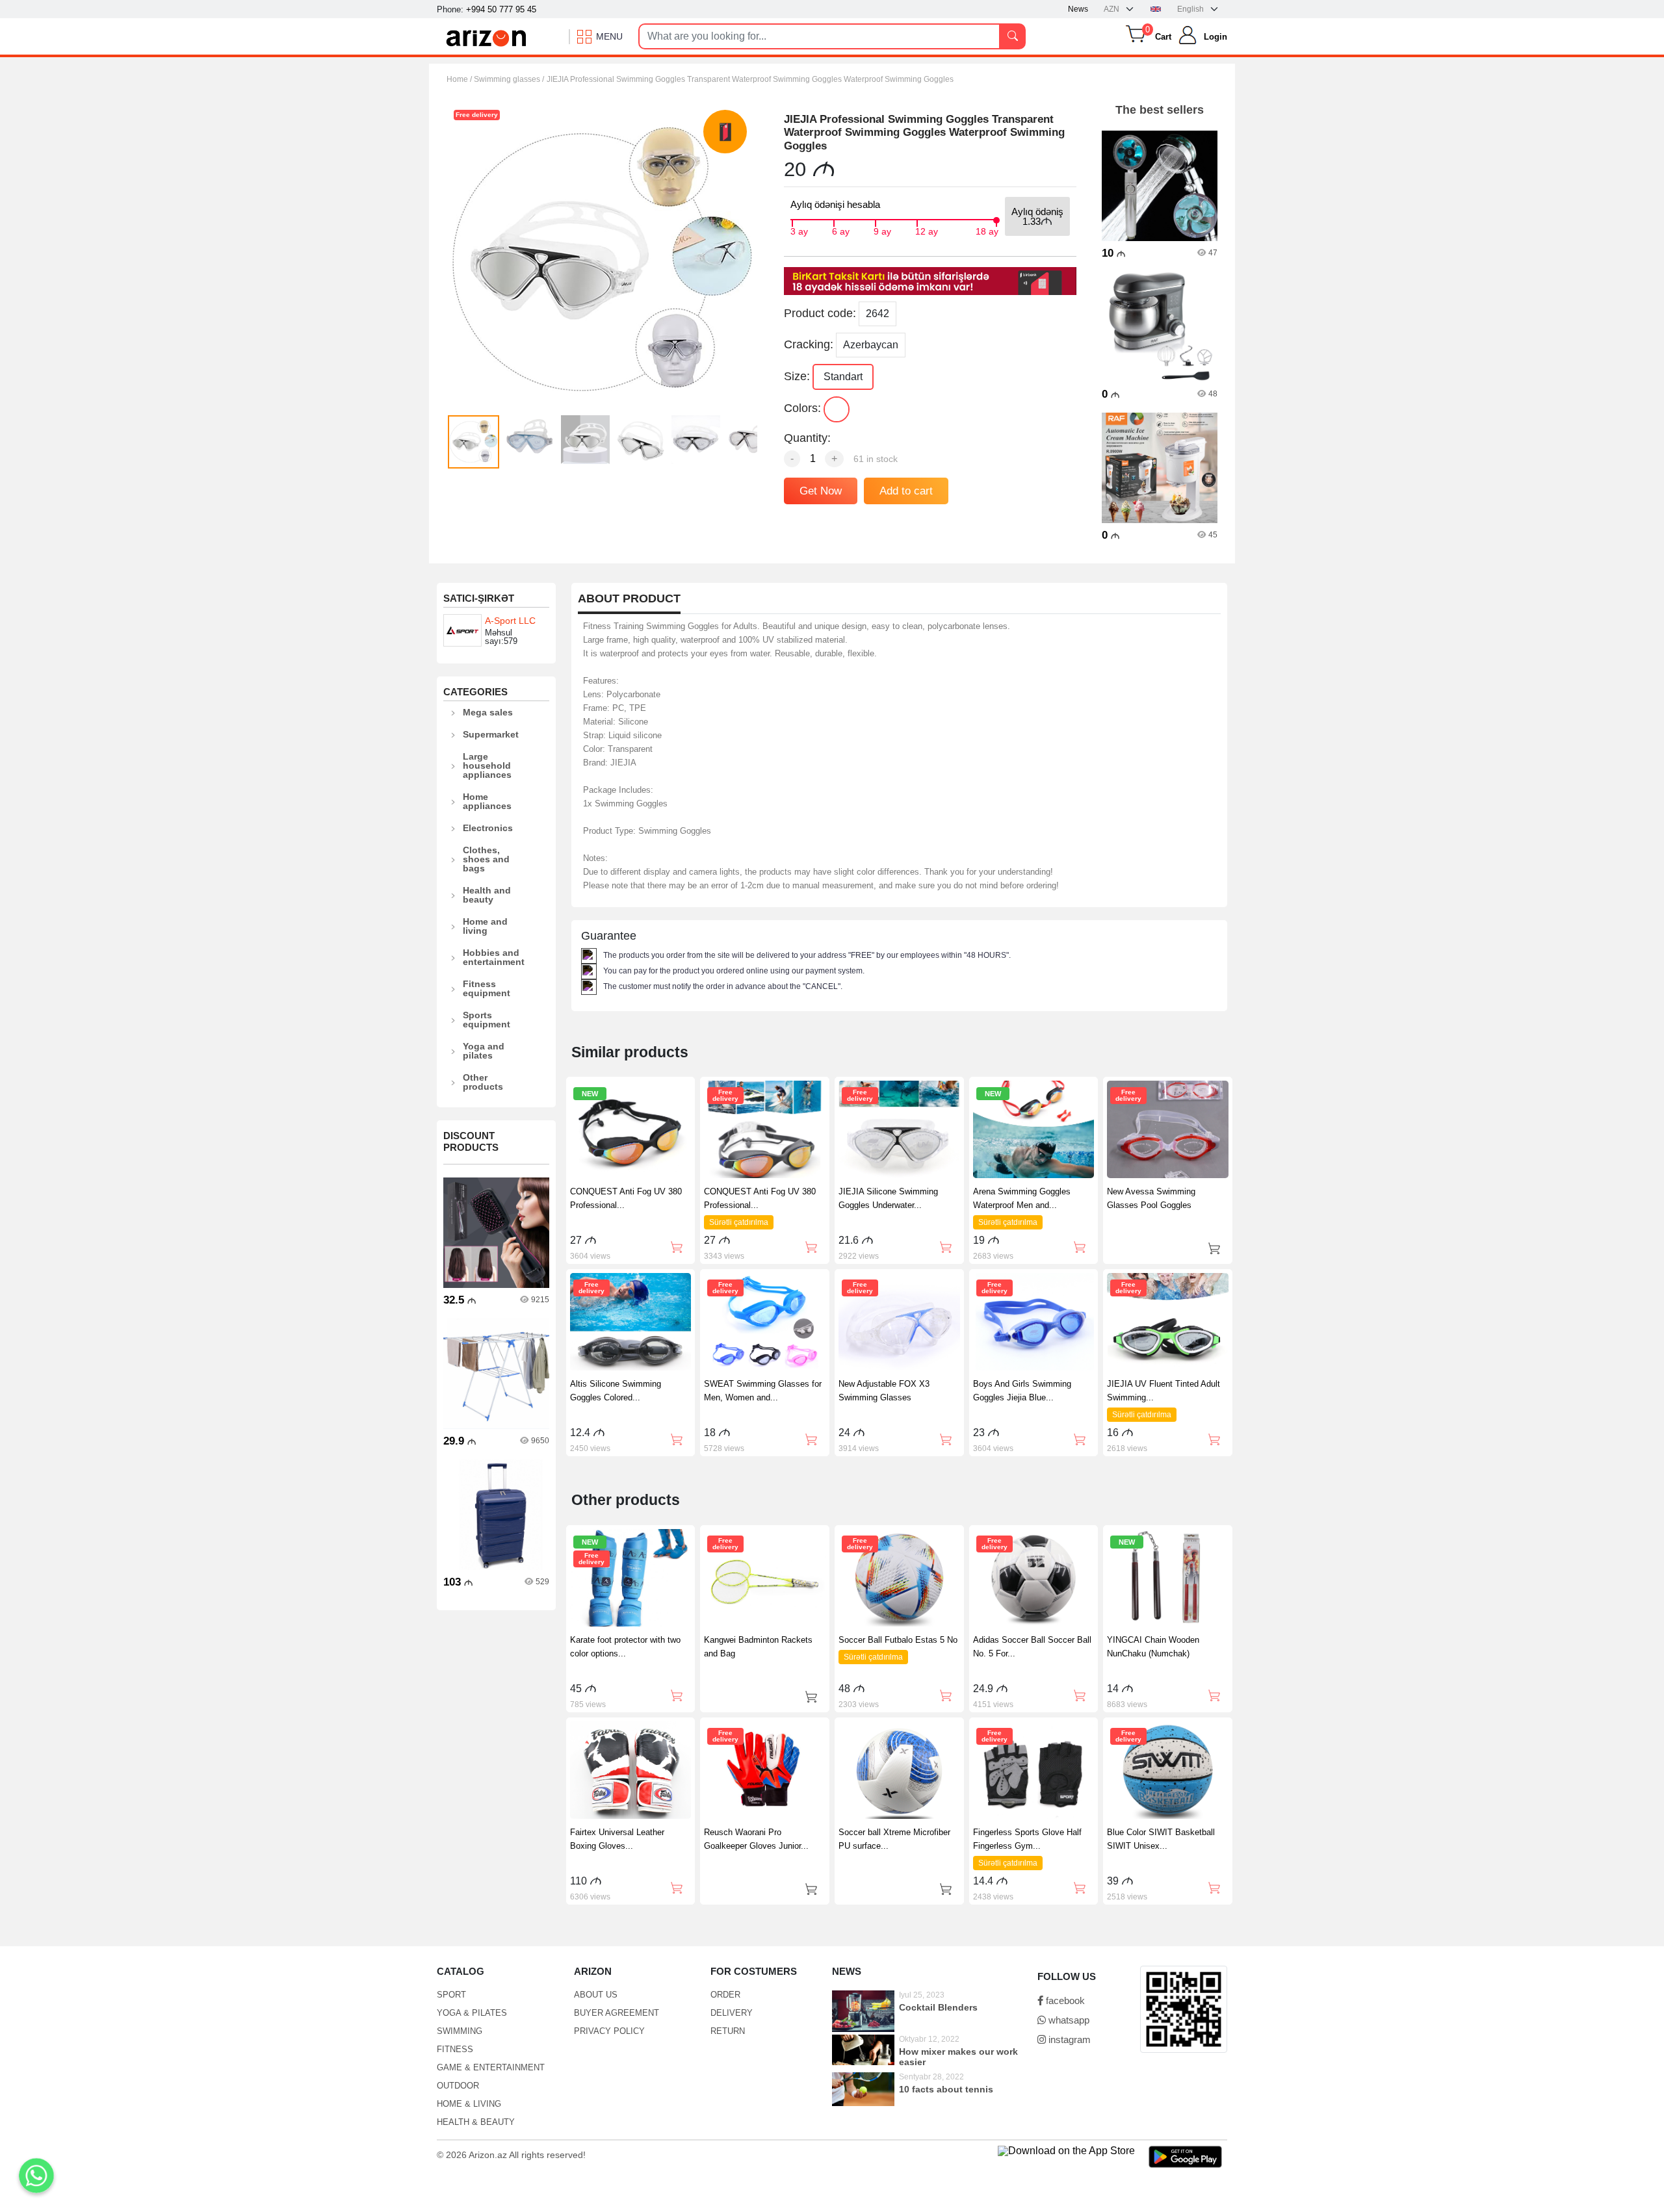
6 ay (841, 230)
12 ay (927, 230)
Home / (460, 79)
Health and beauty (487, 895)
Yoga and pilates (484, 1051)
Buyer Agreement (617, 2013)
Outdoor (458, 2086)
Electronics (488, 828)
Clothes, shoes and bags (486, 859)
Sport (451, 1995)
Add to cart (906, 491)
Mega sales (488, 712)
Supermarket (491, 734)
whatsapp (1068, 2020)
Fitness (455, 2049)
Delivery (732, 2013)
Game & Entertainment (491, 2067)
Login (1215, 37)
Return (728, 2031)
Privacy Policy (609, 2031)
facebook (1064, 2000)
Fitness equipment (487, 988)
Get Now (821, 491)
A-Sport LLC (510, 621)
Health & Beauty (476, 2122)
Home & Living (469, 2104)
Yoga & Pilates (472, 2013)
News (1078, 9)
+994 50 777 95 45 (501, 9)
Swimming (460, 2031)
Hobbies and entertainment (494, 957)
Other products (483, 1082)
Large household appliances (487, 765)
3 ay (799, 230)
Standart (843, 377)
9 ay (882, 230)
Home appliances (487, 801)
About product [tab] (629, 599)
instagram (1068, 2039)
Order (725, 1995)
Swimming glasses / (509, 79)
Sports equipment (487, 1020)
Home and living (485, 926)
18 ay (987, 230)
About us (596, 1995)
